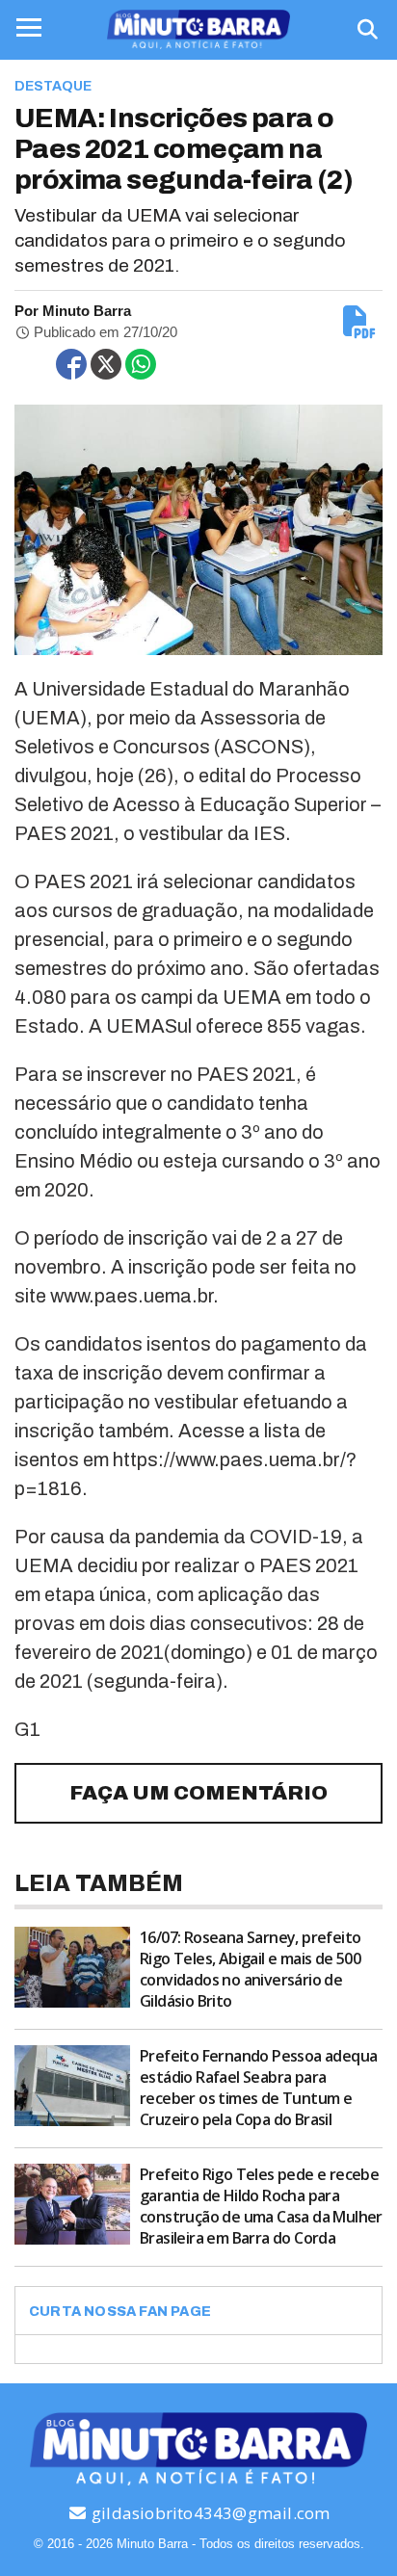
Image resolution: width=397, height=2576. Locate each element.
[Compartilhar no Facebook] (71, 364)
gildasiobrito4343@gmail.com (209, 2513)
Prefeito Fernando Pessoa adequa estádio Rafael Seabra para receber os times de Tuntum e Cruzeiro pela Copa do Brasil (258, 2088)
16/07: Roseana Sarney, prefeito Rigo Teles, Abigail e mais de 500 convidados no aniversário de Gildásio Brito (250, 1969)
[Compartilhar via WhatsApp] (141, 364)
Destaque (53, 86)
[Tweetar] (106, 364)
